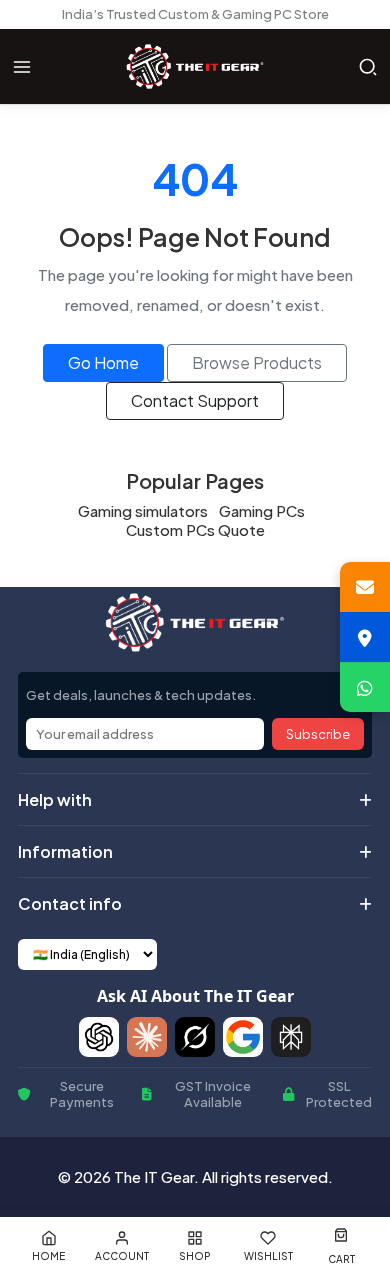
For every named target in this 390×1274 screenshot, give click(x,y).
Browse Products (257, 362)
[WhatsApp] (365, 687)
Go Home (103, 362)
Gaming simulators (143, 510)
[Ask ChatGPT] (99, 1037)
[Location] (365, 637)
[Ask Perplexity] (291, 1037)
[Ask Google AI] (243, 1037)
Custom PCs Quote (195, 529)
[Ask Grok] (195, 1037)
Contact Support (195, 400)
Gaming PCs (262, 510)
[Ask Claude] (147, 1037)
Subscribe (318, 734)
